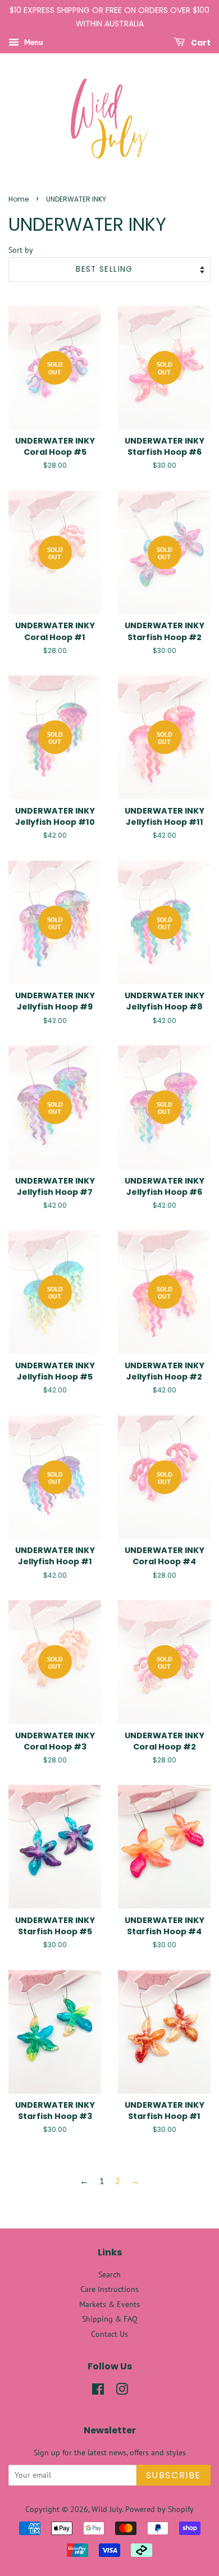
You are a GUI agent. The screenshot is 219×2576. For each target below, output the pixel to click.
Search (109, 2274)
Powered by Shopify (159, 2509)
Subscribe (174, 2475)
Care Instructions (109, 2289)
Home (19, 199)
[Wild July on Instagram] (122, 2391)
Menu (33, 42)
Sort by (21, 250)
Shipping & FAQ (110, 2319)
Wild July (107, 2509)
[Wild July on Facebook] (98, 2391)
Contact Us (109, 2334)
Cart (200, 42)
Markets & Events (109, 2304)
